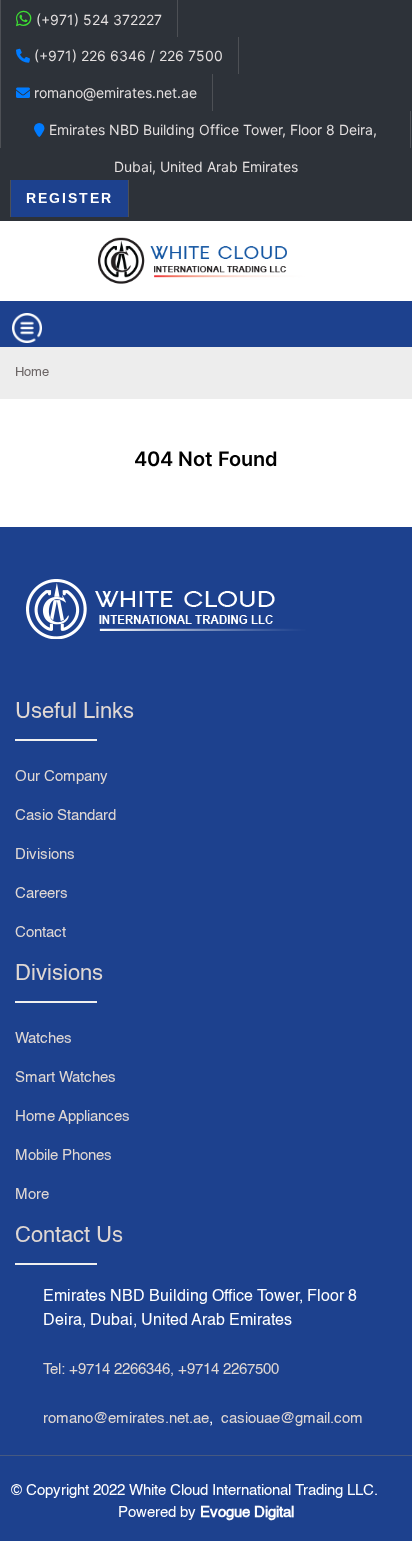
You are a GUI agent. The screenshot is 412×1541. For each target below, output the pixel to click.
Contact (40, 932)
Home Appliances (72, 1116)
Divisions (45, 854)
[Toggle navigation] (27, 328)
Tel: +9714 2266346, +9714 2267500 (161, 1369)
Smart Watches (65, 1077)
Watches (43, 1038)
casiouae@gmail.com (292, 1418)
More (32, 1194)
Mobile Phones (63, 1155)
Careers (41, 893)
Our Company (61, 776)
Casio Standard (65, 815)
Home (32, 372)
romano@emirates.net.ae (126, 1418)
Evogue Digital (247, 1512)
